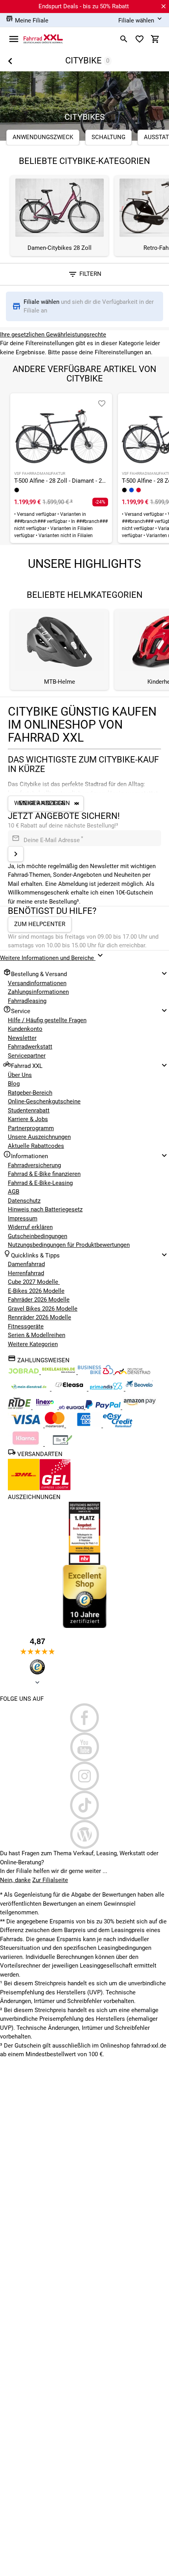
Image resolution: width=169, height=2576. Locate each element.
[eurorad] (72, 1407)
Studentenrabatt (29, 1110)
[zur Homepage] (43, 39)
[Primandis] (107, 1389)
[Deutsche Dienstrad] (132, 1372)
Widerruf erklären (30, 1227)
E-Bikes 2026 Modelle (36, 1291)
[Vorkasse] (62, 1444)
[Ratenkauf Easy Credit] (26, 1444)
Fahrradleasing (27, 1001)
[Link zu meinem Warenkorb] (155, 39)
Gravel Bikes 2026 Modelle (43, 1309)
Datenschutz (24, 1201)
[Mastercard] (55, 1425)
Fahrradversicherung (34, 1165)
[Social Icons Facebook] (84, 1718)
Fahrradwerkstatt (30, 1047)
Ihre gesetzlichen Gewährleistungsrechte (53, 335)
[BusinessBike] (96, 1372)
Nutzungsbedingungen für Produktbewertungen (69, 1245)
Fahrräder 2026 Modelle (39, 1300)
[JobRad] (24, 1372)
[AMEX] (84, 1425)
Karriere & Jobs (28, 1119)
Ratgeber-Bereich (30, 1093)
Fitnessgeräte (26, 1326)
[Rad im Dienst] (139, 1389)
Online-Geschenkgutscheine (44, 1101)
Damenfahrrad (26, 1264)
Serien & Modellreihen (37, 1335)
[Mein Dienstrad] (30, 1389)
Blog (14, 1084)
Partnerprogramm (31, 1128)
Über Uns (20, 1075)
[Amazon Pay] (140, 1407)
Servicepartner (27, 1056)
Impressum (23, 1218)
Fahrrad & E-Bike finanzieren (44, 1174)
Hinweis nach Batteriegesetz (45, 1209)
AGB (14, 1192)
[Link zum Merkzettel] (140, 39)
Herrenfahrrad (26, 1273)
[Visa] (26, 1425)
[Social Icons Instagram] (84, 1776)
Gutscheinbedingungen (38, 1236)
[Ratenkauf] (118, 1425)
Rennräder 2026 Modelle (39, 1317)
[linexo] (46, 1407)
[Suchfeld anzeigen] (124, 39)
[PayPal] (104, 1407)
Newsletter (22, 1038)
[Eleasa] (70, 1389)
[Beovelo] (20, 1407)
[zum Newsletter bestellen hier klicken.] (16, 854)
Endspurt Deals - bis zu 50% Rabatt (84, 6)
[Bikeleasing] (59, 1372)
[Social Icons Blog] (84, 1834)
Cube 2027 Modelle (34, 1282)
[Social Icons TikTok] (84, 1805)
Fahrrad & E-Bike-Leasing (40, 1183)
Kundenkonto (25, 1029)
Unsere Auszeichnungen (39, 1137)
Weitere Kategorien (33, 1344)
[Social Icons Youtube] (84, 1747)
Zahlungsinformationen (38, 992)
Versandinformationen (37, 983)
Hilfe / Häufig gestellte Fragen (47, 1020)
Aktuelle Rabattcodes (36, 1146)
